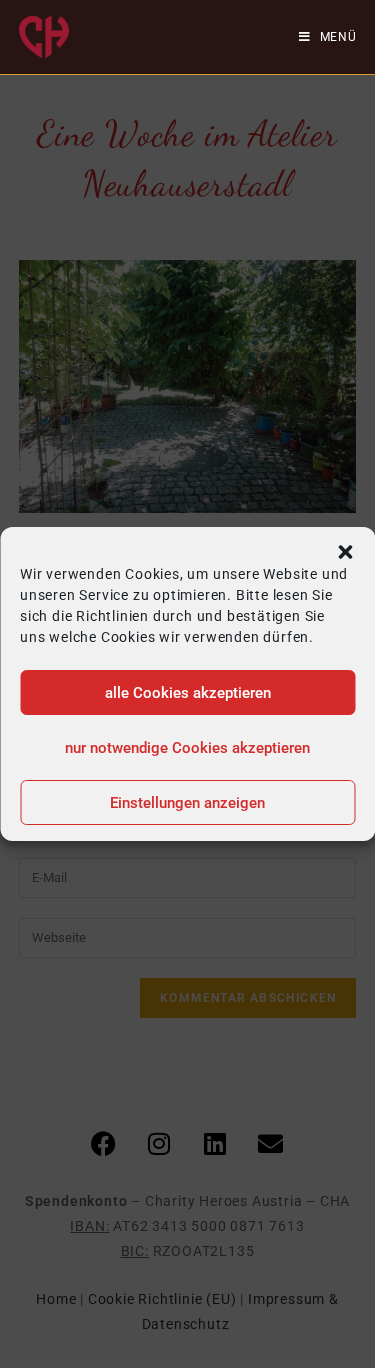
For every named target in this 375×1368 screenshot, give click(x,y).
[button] (345, 552)
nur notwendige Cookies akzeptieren (187, 748)
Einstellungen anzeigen (187, 803)
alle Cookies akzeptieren (188, 693)
